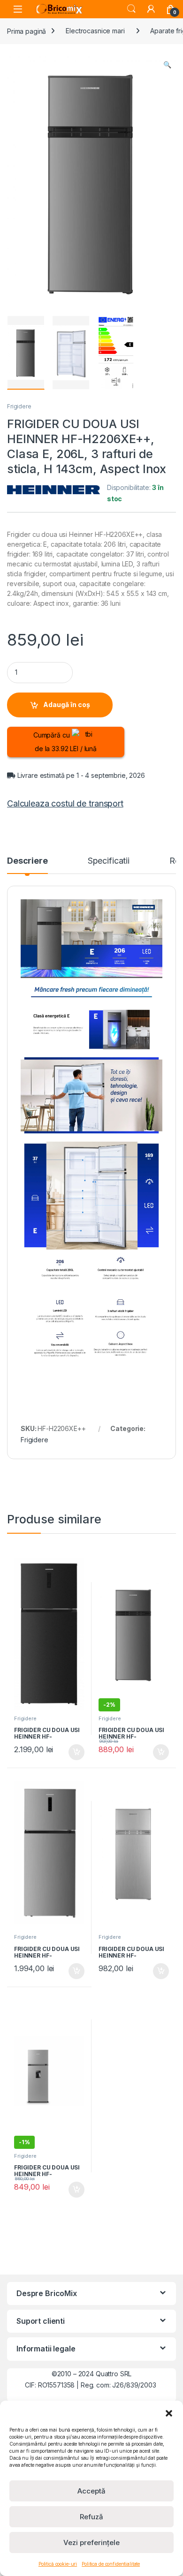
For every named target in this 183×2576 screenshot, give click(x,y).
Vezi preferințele (91, 2542)
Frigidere (19, 406)
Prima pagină (27, 31)
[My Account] (151, 9)
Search (131, 9)
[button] (169, 2412)
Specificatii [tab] (109, 861)
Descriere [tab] (27, 861)
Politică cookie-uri (58, 2564)
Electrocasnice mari (95, 31)
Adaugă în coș (67, 704)
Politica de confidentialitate (111, 2564)
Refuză (91, 2517)
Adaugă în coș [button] (73, 1752)
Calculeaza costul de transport (65, 803)
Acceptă (91, 2491)
